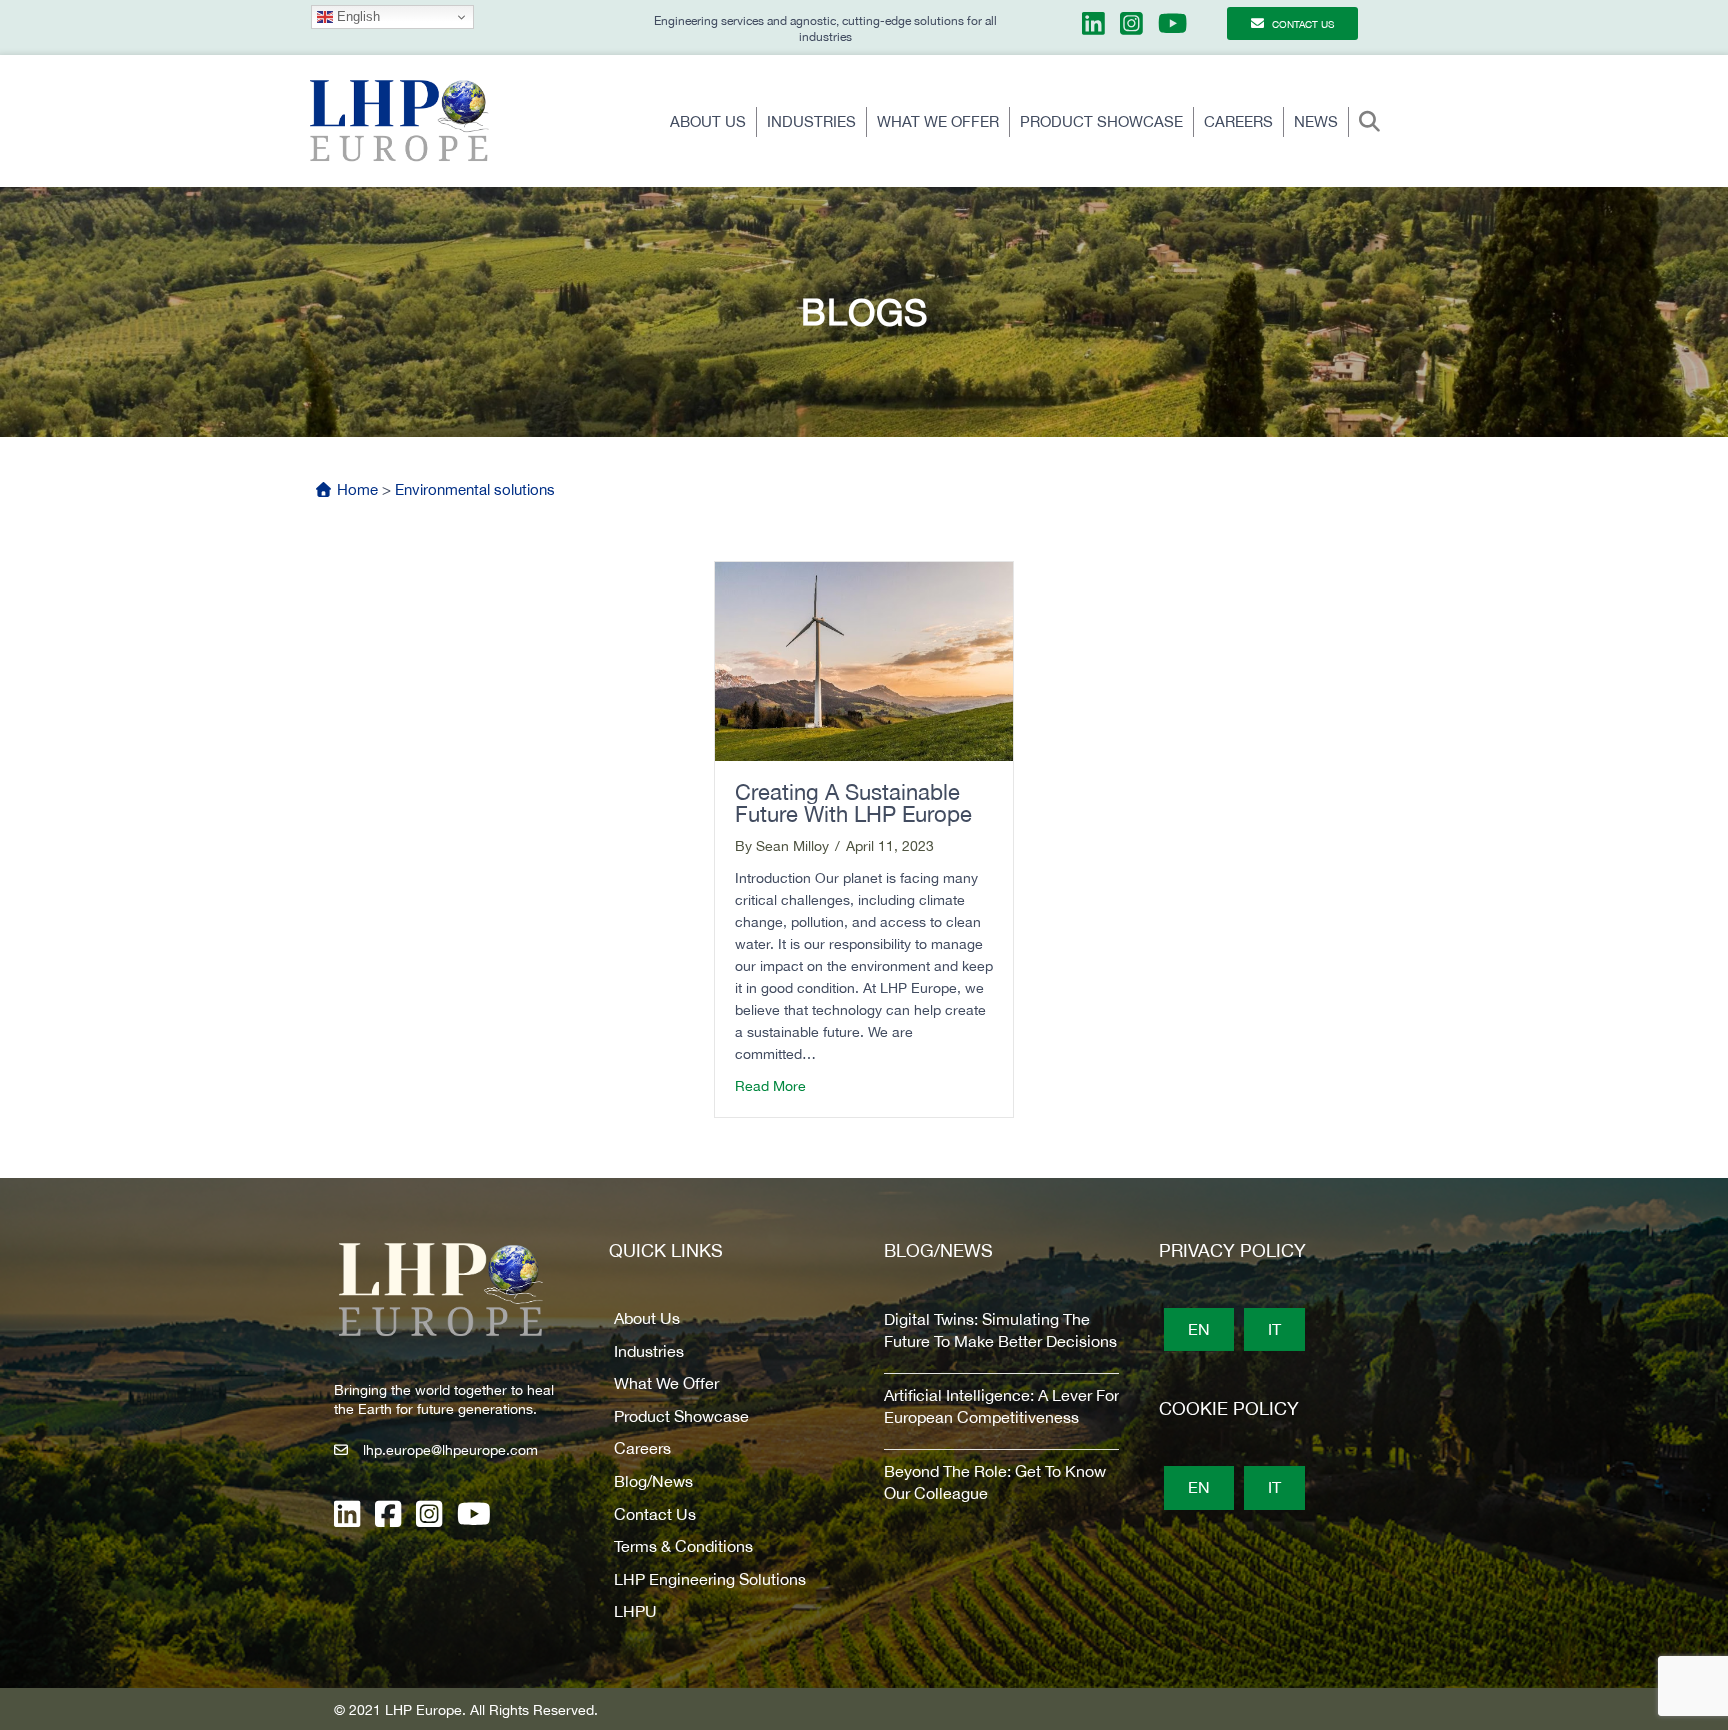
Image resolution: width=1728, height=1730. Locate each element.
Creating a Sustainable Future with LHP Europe (856, 803)
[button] (1373, 122)
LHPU (635, 1611)
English (356, 16)
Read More (770, 1085)
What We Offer (938, 121)
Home (355, 489)
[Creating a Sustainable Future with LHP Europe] (864, 659)
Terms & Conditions (683, 1546)
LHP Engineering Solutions (710, 1579)
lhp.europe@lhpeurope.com (450, 1450)
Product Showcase (1101, 121)
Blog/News (653, 1481)
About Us (708, 121)
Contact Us (655, 1514)
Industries (811, 121)
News (1316, 121)
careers (1238, 121)
